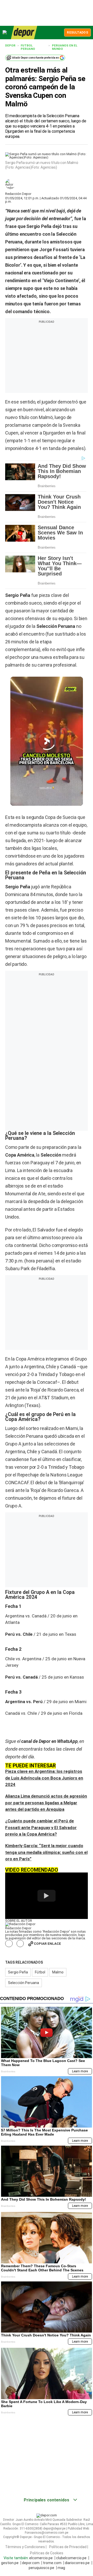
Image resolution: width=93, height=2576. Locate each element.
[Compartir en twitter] (20, 1944)
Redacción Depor (18, 194)
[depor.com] (24, 33)
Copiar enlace (47, 1944)
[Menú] (5, 32)
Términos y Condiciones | (26, 2547)
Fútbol (40, 1972)
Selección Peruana (24, 1983)
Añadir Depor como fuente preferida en (36, 58)
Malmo (58, 1972)
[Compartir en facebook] (9, 1944)
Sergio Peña (18, 1972)
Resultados (78, 33)
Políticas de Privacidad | (69, 2547)
